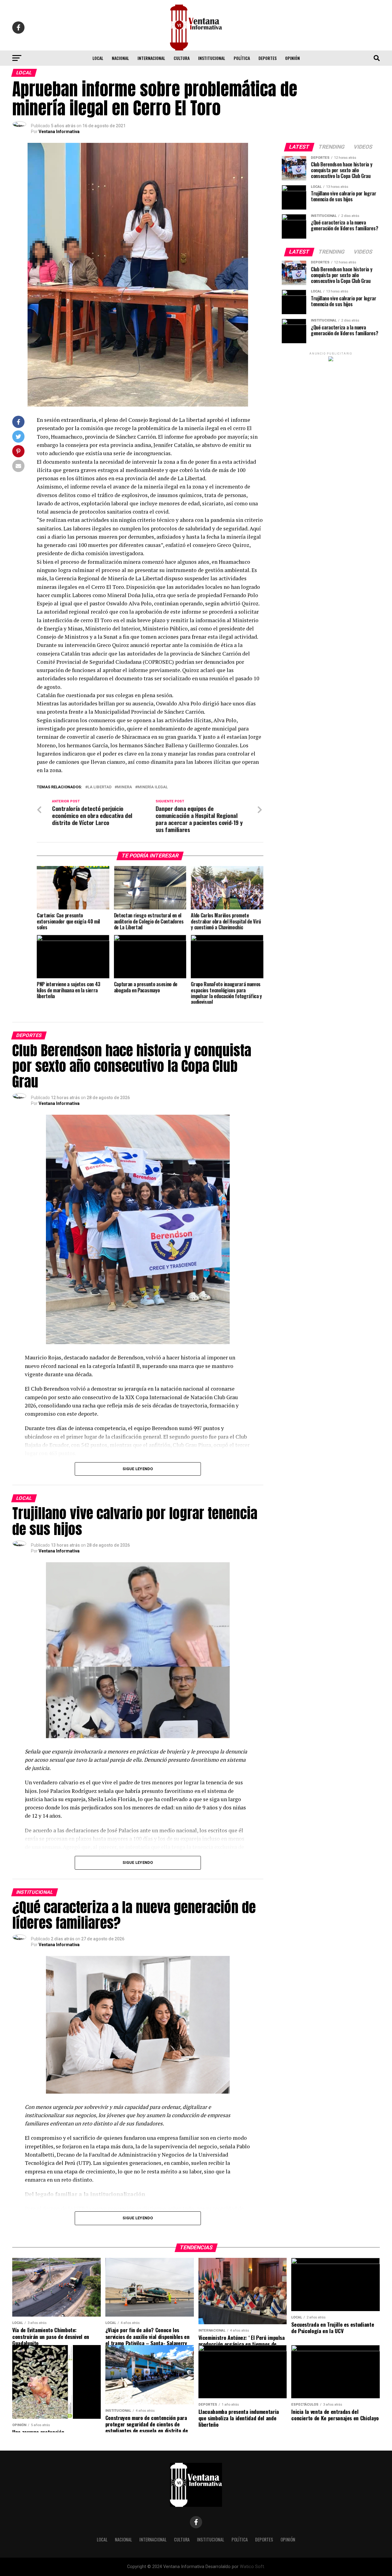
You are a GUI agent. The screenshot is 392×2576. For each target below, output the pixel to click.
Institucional (212, 58)
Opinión (292, 58)
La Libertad (100, 787)
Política (242, 58)
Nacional (120, 58)
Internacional (151, 58)
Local (98, 58)
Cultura (182, 58)
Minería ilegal (153, 787)
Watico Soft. (252, 2567)
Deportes (268, 58)
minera (124, 787)
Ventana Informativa (59, 132)
